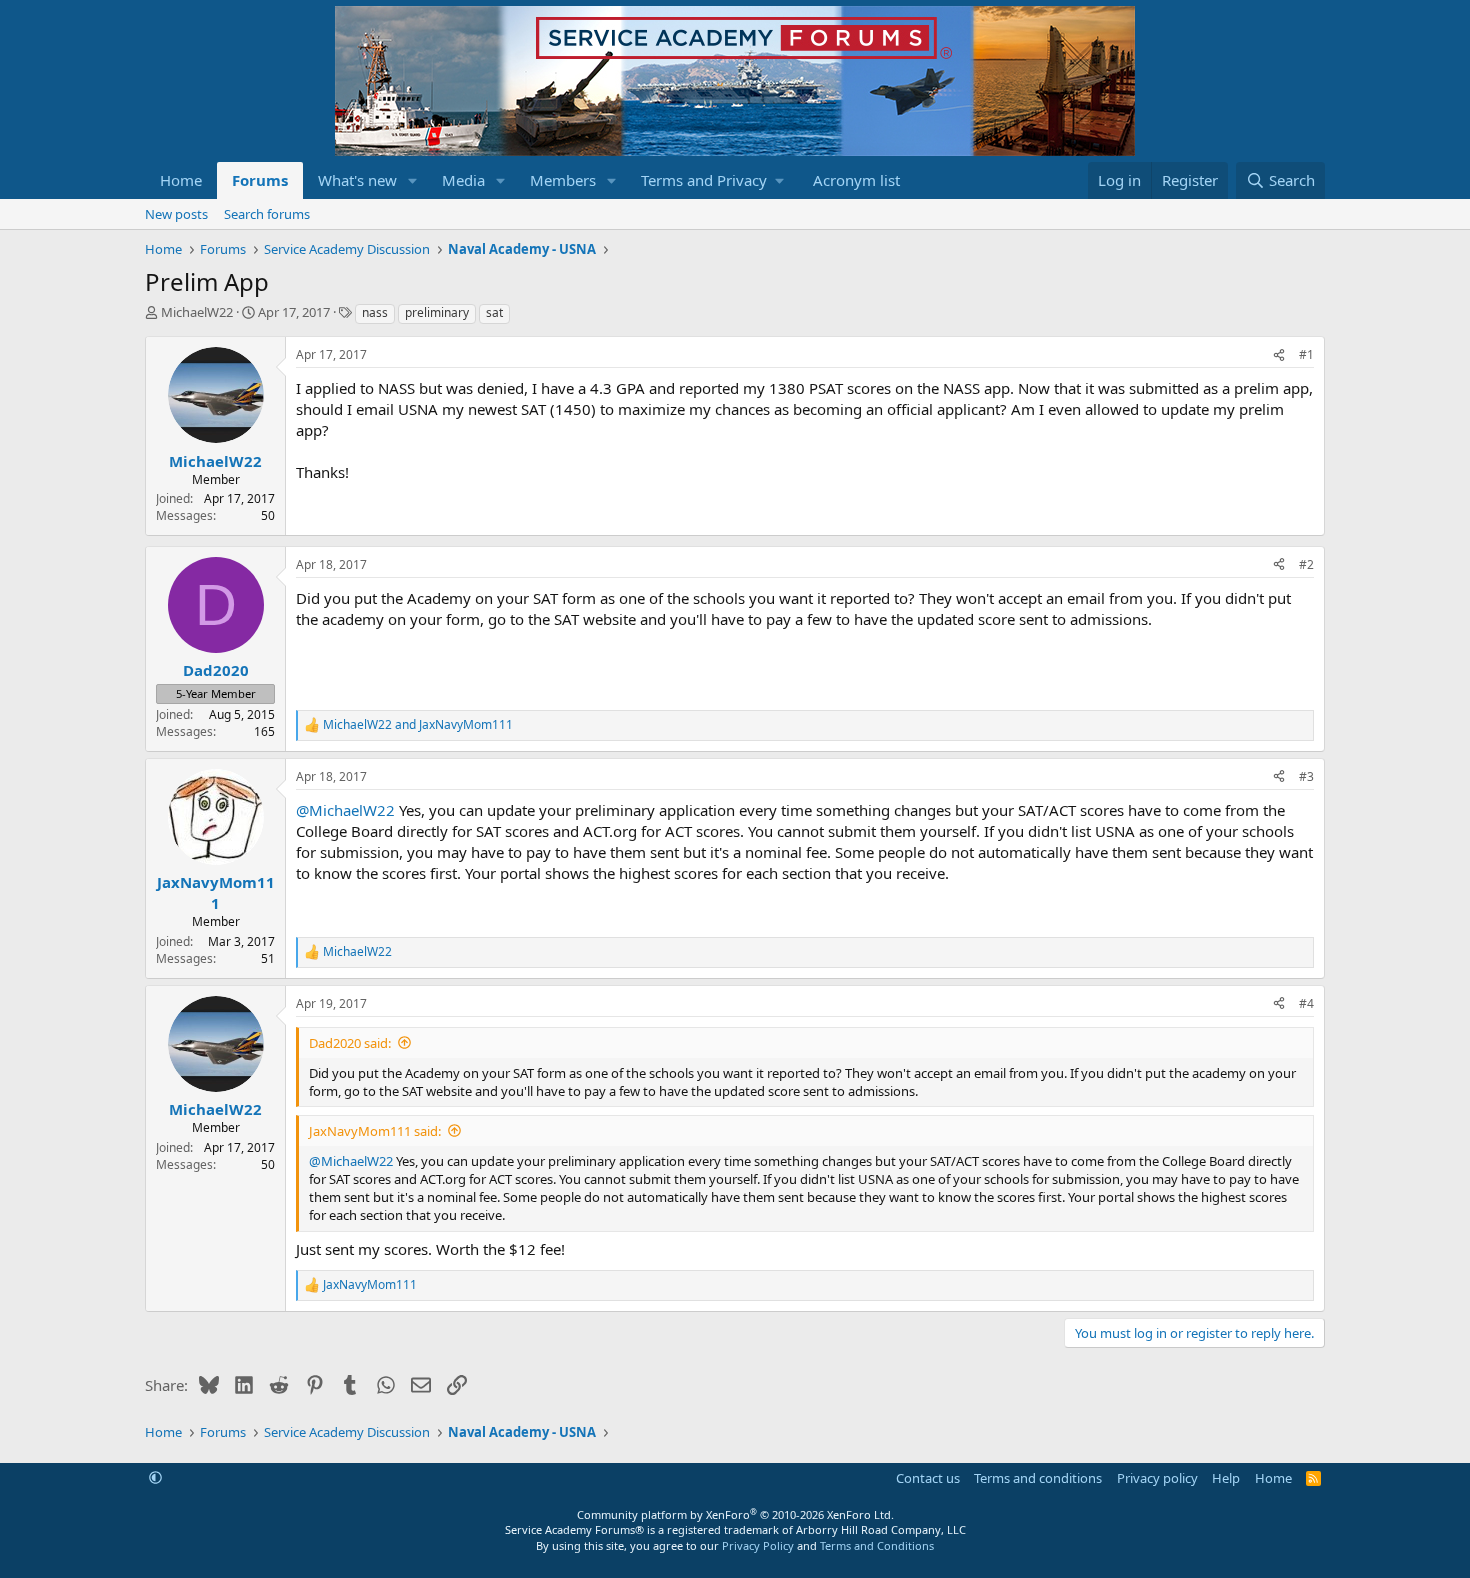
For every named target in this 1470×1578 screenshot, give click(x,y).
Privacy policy (1157, 1478)
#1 (1306, 354)
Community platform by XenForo (735, 1514)
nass (375, 312)
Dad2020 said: (350, 1043)
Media (463, 180)
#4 (1306, 1003)
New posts (176, 214)
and (418, 725)
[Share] (1279, 355)
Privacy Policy (758, 1545)
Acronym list (856, 180)
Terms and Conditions (877, 1545)
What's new (357, 180)
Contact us (928, 1478)
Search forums (267, 214)
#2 (1306, 564)
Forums (260, 180)
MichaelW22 (197, 312)
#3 (1306, 776)
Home (181, 180)
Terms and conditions (1038, 1478)
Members (563, 180)
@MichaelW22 (345, 810)
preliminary (437, 312)
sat (494, 312)
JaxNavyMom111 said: (375, 1131)
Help (1226, 1478)
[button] (413, 180)
